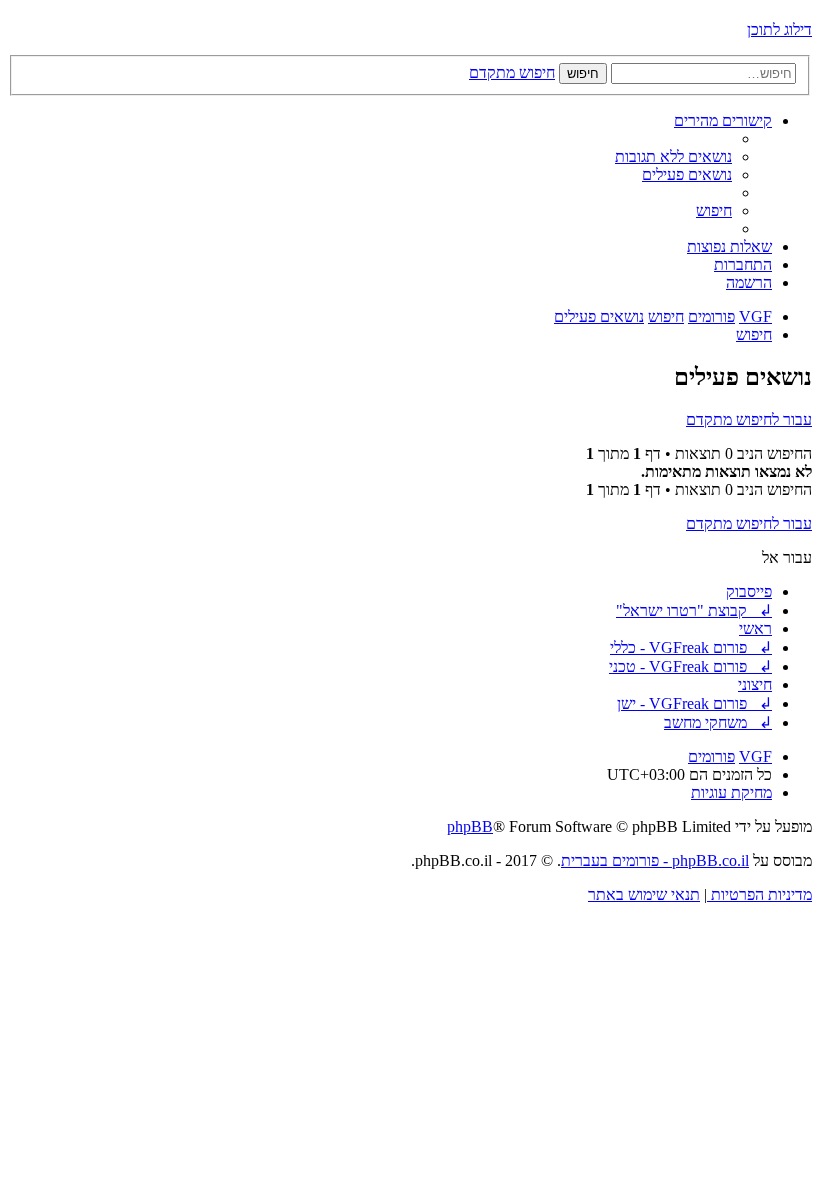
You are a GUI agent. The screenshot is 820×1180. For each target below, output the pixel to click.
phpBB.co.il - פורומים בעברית (655, 860)
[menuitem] (673, 156)
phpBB (470, 826)
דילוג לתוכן (779, 29)
